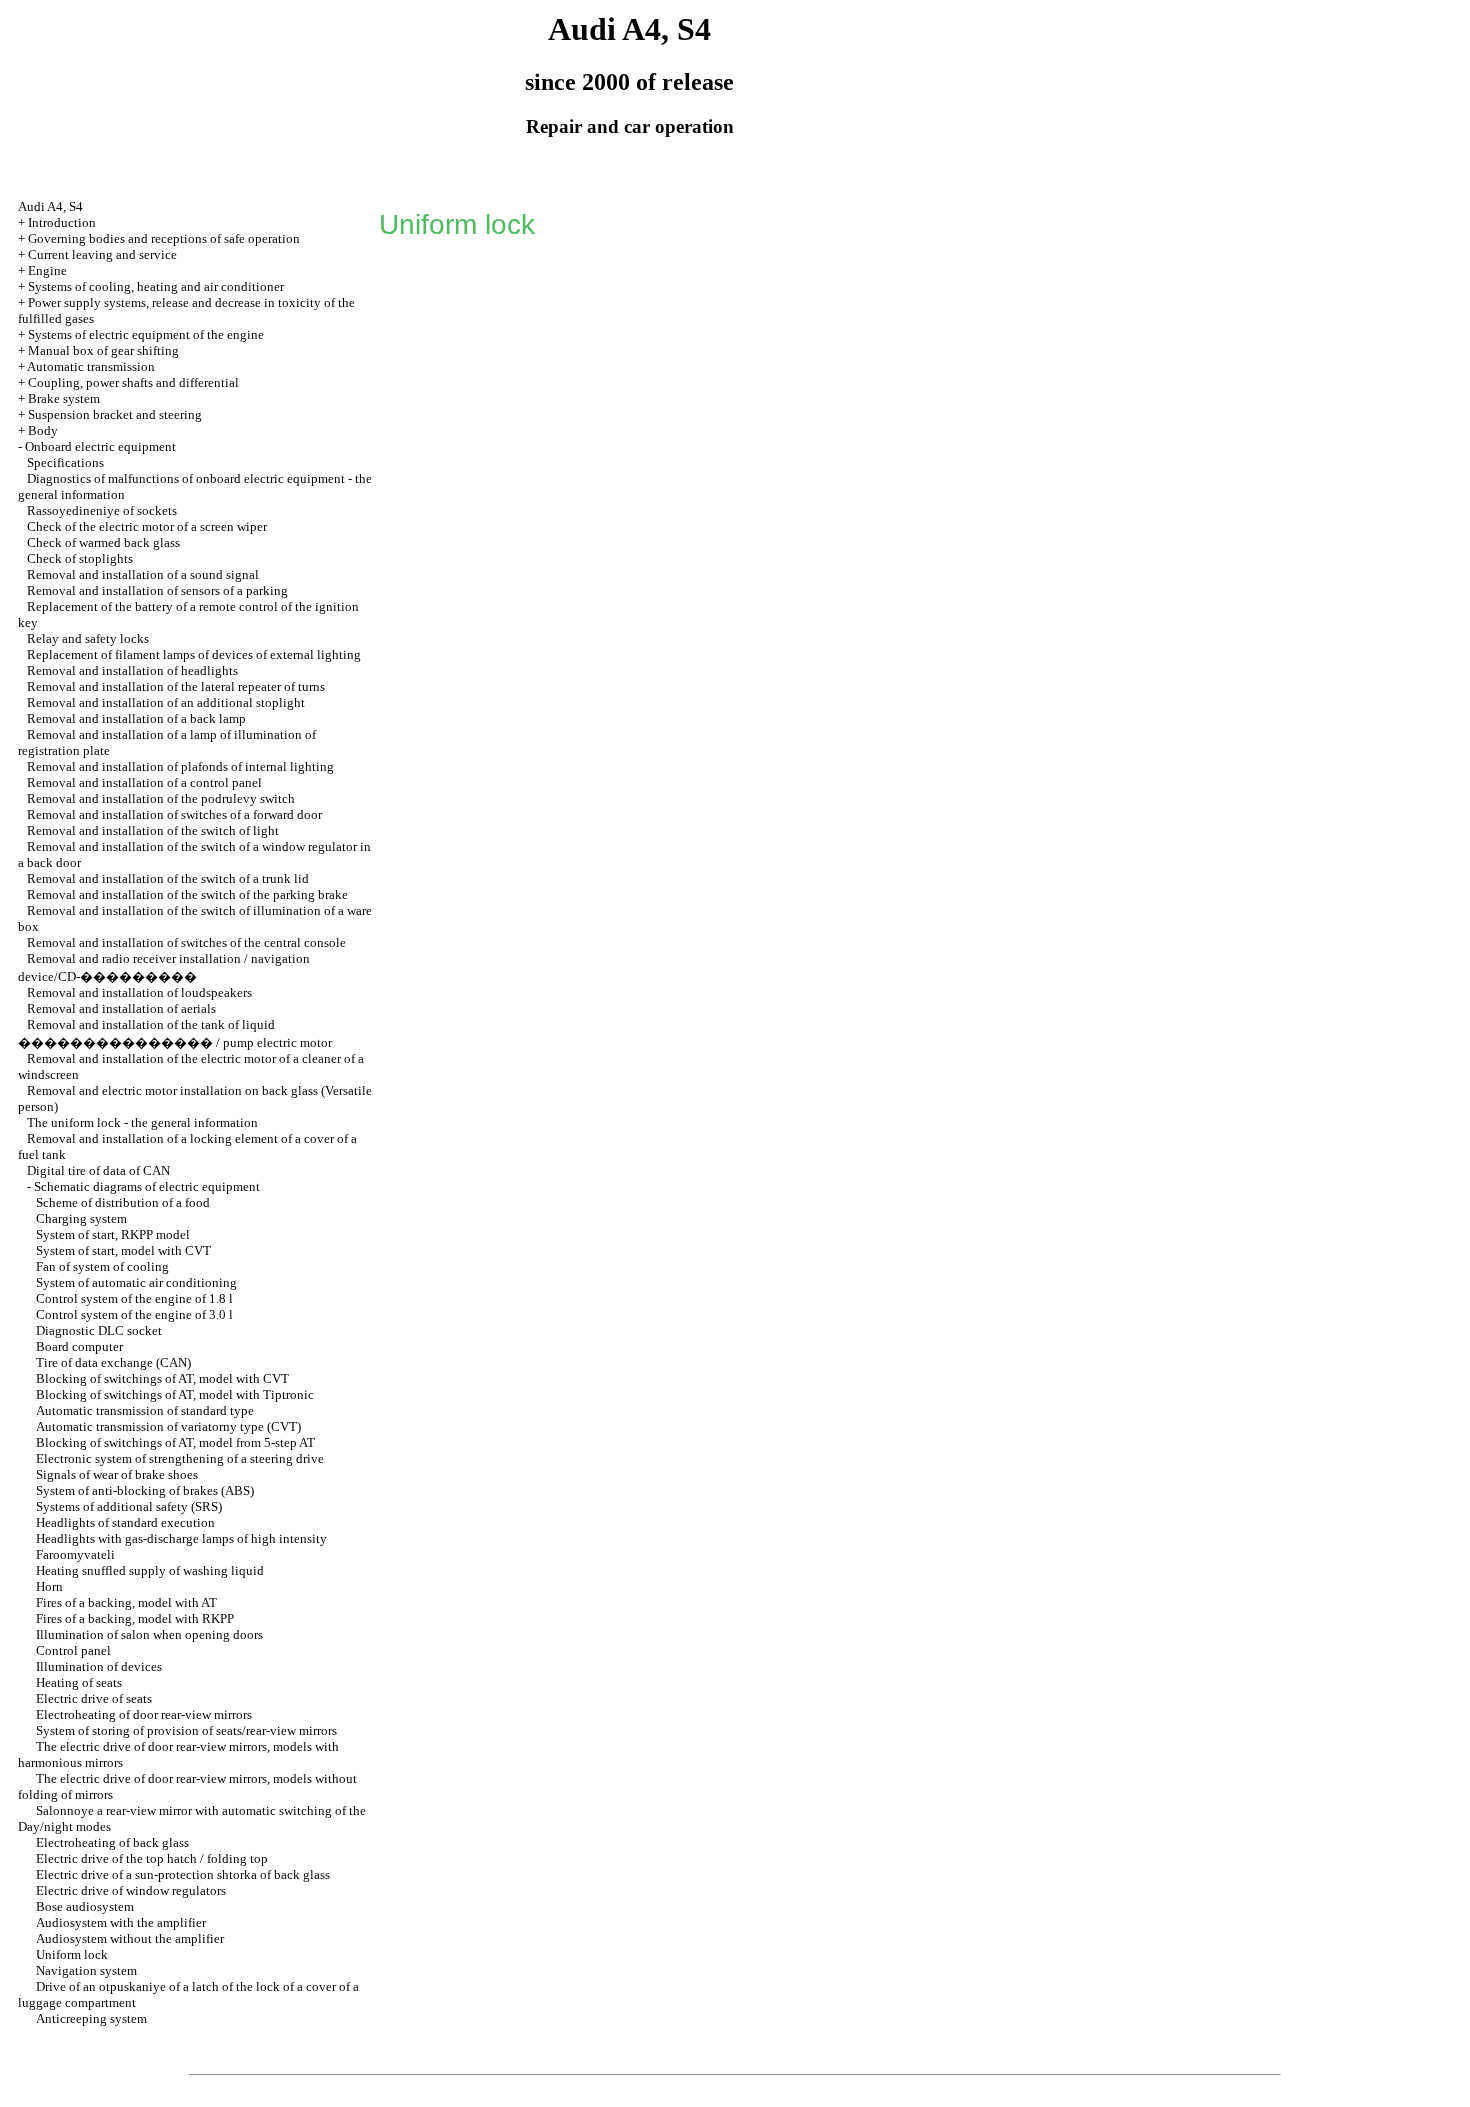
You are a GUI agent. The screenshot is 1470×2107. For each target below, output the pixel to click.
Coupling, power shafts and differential (133, 382)
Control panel (73, 1650)
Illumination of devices (99, 1666)
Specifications (65, 462)
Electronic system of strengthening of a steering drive (180, 1458)
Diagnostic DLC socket (99, 1330)
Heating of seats (79, 1682)
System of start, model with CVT (123, 1250)
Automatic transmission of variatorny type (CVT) (168, 1426)
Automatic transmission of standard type (145, 1410)
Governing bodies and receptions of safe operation (164, 238)
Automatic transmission (91, 366)
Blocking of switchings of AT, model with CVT (162, 1378)
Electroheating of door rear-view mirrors (144, 1714)
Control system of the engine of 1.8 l (134, 1298)
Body (43, 430)
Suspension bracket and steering (115, 414)
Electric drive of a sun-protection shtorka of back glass (183, 1874)
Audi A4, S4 (50, 206)
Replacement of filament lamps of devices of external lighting (194, 654)
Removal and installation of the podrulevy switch (161, 798)
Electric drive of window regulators (131, 1890)
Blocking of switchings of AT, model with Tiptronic (175, 1394)
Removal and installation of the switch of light (153, 830)
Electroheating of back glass (112, 1842)
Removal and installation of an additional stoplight (166, 702)
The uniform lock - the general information (142, 1122)
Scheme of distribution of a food (123, 1202)
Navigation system (86, 1970)
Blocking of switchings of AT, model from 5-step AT (175, 1442)
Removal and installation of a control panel (144, 782)
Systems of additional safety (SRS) (129, 1506)
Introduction (62, 222)
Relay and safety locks (88, 638)
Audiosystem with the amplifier (121, 1922)
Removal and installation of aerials (121, 1008)
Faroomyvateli (75, 1554)
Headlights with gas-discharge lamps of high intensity (181, 1538)
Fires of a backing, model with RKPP (135, 1618)
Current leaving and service (102, 254)
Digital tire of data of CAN (98, 1170)
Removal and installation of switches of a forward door (174, 814)
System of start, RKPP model (113, 1234)
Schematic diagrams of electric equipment (147, 1186)
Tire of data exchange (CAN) (113, 1362)
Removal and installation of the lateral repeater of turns (176, 686)
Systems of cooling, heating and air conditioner (156, 286)
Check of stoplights (80, 558)
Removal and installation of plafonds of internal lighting (180, 766)
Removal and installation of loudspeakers (139, 992)
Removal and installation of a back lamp (136, 718)
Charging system (81, 1218)
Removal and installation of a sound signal (143, 574)
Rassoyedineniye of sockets (102, 510)
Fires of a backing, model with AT (126, 1602)
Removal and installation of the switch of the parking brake (187, 894)
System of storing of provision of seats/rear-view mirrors (186, 1730)
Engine (47, 270)
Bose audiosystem (85, 1906)
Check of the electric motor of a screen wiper (147, 526)
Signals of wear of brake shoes (117, 1474)
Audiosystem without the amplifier (130, 1938)
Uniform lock (72, 1954)
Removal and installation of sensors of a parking (157, 590)
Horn (49, 1586)
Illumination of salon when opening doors (149, 1634)
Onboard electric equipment (100, 446)
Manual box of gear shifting (103, 350)
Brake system (64, 398)
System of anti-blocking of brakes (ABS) (145, 1490)
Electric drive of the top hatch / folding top (152, 1858)
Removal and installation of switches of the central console (186, 942)
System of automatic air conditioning (136, 1282)
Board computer (79, 1346)
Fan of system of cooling (102, 1266)
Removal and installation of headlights (132, 670)
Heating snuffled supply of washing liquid (150, 1570)
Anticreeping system (91, 2018)
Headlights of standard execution (125, 1522)
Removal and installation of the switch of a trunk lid (168, 878)
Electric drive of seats (94, 1698)
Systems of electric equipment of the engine (146, 334)
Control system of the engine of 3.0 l (134, 1314)
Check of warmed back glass (103, 542)
